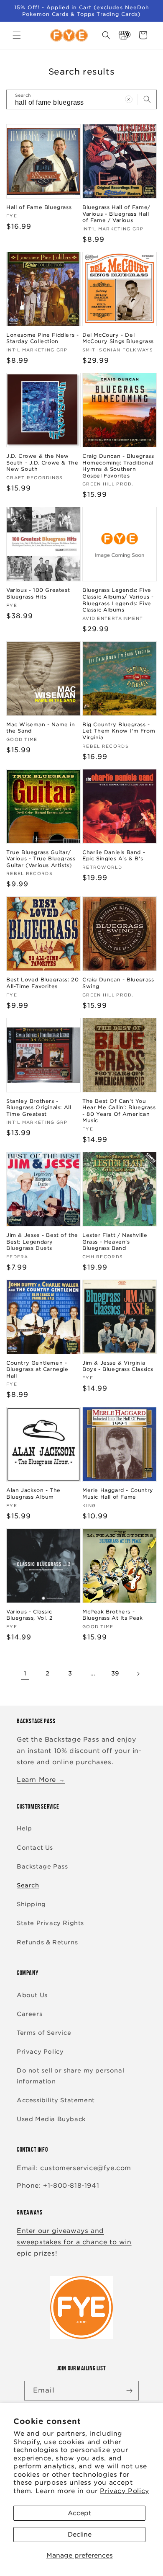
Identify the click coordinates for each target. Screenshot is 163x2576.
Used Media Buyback (51, 2119)
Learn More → (41, 1780)
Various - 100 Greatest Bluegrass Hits (38, 593)
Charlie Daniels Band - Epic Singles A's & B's (114, 856)
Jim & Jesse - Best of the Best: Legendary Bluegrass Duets (42, 1242)
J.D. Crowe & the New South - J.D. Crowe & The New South (42, 462)
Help (24, 1828)
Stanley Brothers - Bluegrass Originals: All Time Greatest (39, 1107)
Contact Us (35, 1848)
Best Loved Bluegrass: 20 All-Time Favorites (42, 983)
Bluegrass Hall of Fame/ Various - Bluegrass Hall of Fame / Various (116, 214)
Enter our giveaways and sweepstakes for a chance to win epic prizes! (74, 2242)
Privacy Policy (124, 2491)
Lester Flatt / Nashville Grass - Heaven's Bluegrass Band (115, 1242)
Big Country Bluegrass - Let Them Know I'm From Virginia (119, 731)
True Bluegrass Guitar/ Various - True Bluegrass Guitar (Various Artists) (41, 859)
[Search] (147, 99)
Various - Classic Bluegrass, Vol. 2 (29, 1615)
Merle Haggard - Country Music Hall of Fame (118, 1493)
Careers (29, 2014)
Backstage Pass (42, 1866)
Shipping (31, 1904)
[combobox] (81, 99)
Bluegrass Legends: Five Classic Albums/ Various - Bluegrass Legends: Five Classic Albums (118, 600)
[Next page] (138, 1674)
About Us (32, 1995)
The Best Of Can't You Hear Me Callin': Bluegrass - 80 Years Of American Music (119, 1111)
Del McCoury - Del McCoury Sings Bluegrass (118, 338)
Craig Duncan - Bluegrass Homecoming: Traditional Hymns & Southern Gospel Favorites (118, 466)
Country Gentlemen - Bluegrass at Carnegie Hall (37, 1369)
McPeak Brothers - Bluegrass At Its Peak (113, 1615)
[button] (17, 35)
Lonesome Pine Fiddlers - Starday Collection (42, 338)
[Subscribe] (129, 2391)
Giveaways (29, 2212)
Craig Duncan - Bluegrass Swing (118, 983)
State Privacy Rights (50, 1923)
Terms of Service (44, 2033)
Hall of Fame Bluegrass (39, 207)
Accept (79, 2513)
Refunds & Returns (47, 1942)
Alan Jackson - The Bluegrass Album (33, 1493)
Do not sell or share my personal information (70, 2076)
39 (115, 1673)
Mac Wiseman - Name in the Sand (41, 728)
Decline (80, 2535)
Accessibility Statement (56, 2100)
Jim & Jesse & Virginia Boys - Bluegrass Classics (118, 1366)
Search (28, 1885)
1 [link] (25, 1673)
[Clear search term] (129, 99)
